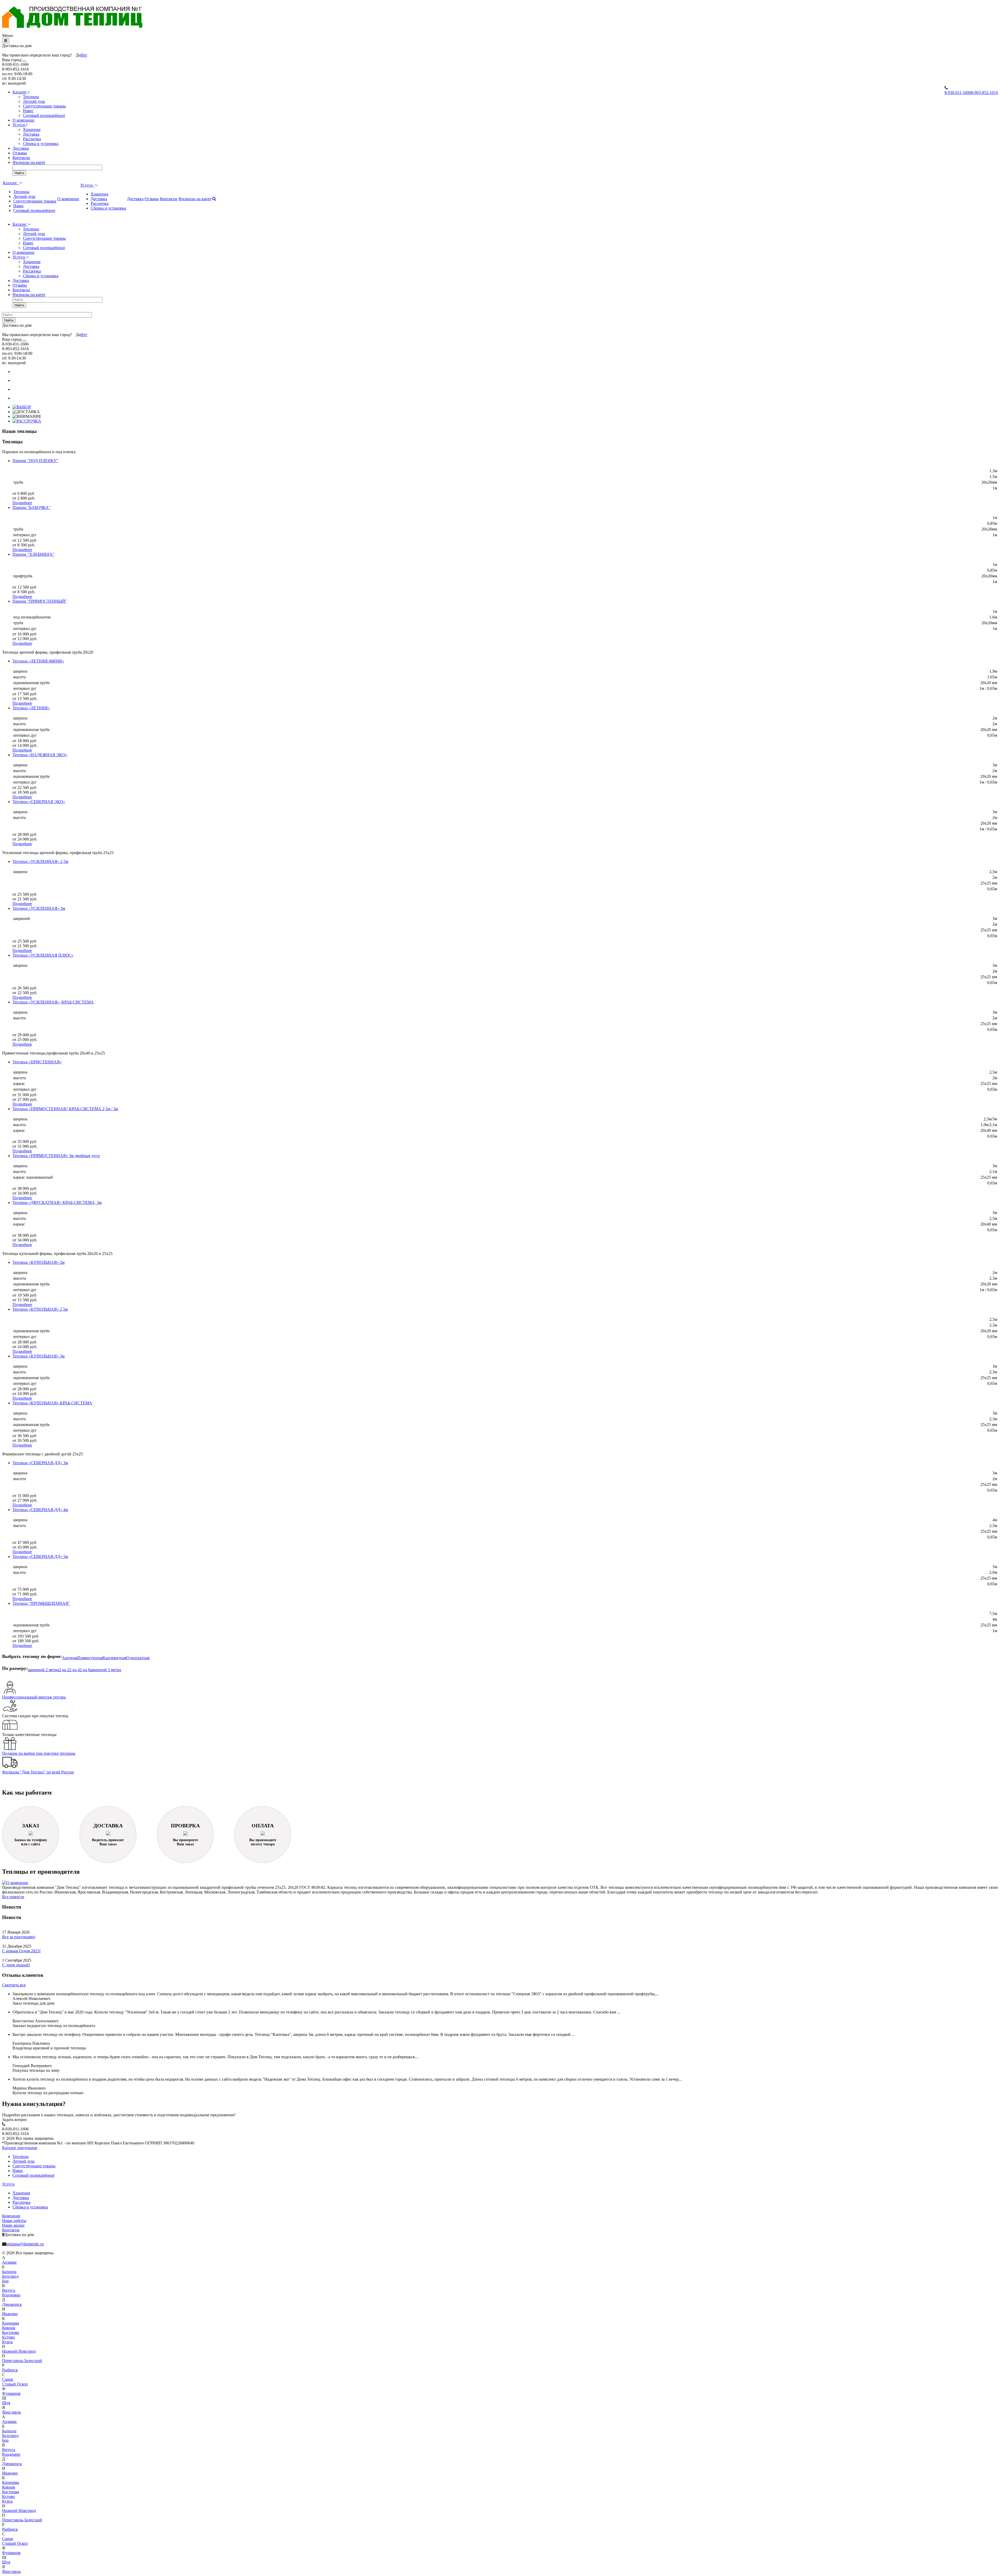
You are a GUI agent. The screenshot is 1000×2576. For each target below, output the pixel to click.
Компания (11, 2216)
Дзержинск (12, 2304)
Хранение (32, 130)
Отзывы (20, 153)
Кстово (8, 2337)
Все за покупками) (19, 1937)
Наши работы (14, 2221)
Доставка (31, 134)
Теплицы (31, 97)
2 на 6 (85, 1670)
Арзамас (10, 2262)
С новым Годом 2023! (21, 1951)
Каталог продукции (20, 2148)
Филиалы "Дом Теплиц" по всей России (38, 1772)
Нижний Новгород (19, 2351)
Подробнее (22, 503)
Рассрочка (32, 139)
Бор (5, 2281)
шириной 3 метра (106, 1670)
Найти (19, 173)
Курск (7, 2342)
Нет (84, 55)
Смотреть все (14, 1985)
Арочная (70, 1658)
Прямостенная (90, 1658)
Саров (8, 2379)
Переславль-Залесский (22, 2361)
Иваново (10, 2314)
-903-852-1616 (985, 93)
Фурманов (11, 2393)
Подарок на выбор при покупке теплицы (39, 1753)
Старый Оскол (15, 2384)
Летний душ (34, 101)
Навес (28, 111)
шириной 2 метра (43, 1670)
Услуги (19, 125)
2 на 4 (74, 1670)
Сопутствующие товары (44, 106)
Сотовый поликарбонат (44, 115)
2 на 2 (64, 1670)
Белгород (10, 2276)
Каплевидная (115, 1658)
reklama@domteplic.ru (25, 2244)
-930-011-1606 (958, 93)
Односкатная (138, 1658)
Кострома (11, 2332)
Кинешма (11, 2323)
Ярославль (11, 2412)
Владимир (11, 2295)
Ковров (9, 2328)
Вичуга (9, 2290)
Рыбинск (10, 2370)
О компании (23, 120)
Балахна (9, 2272)
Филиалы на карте (29, 162)
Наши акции (13, 2225)
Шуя (6, 2403)
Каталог (20, 92)
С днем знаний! (16, 1965)
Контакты (21, 158)
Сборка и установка (41, 144)
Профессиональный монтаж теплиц (34, 1697)
